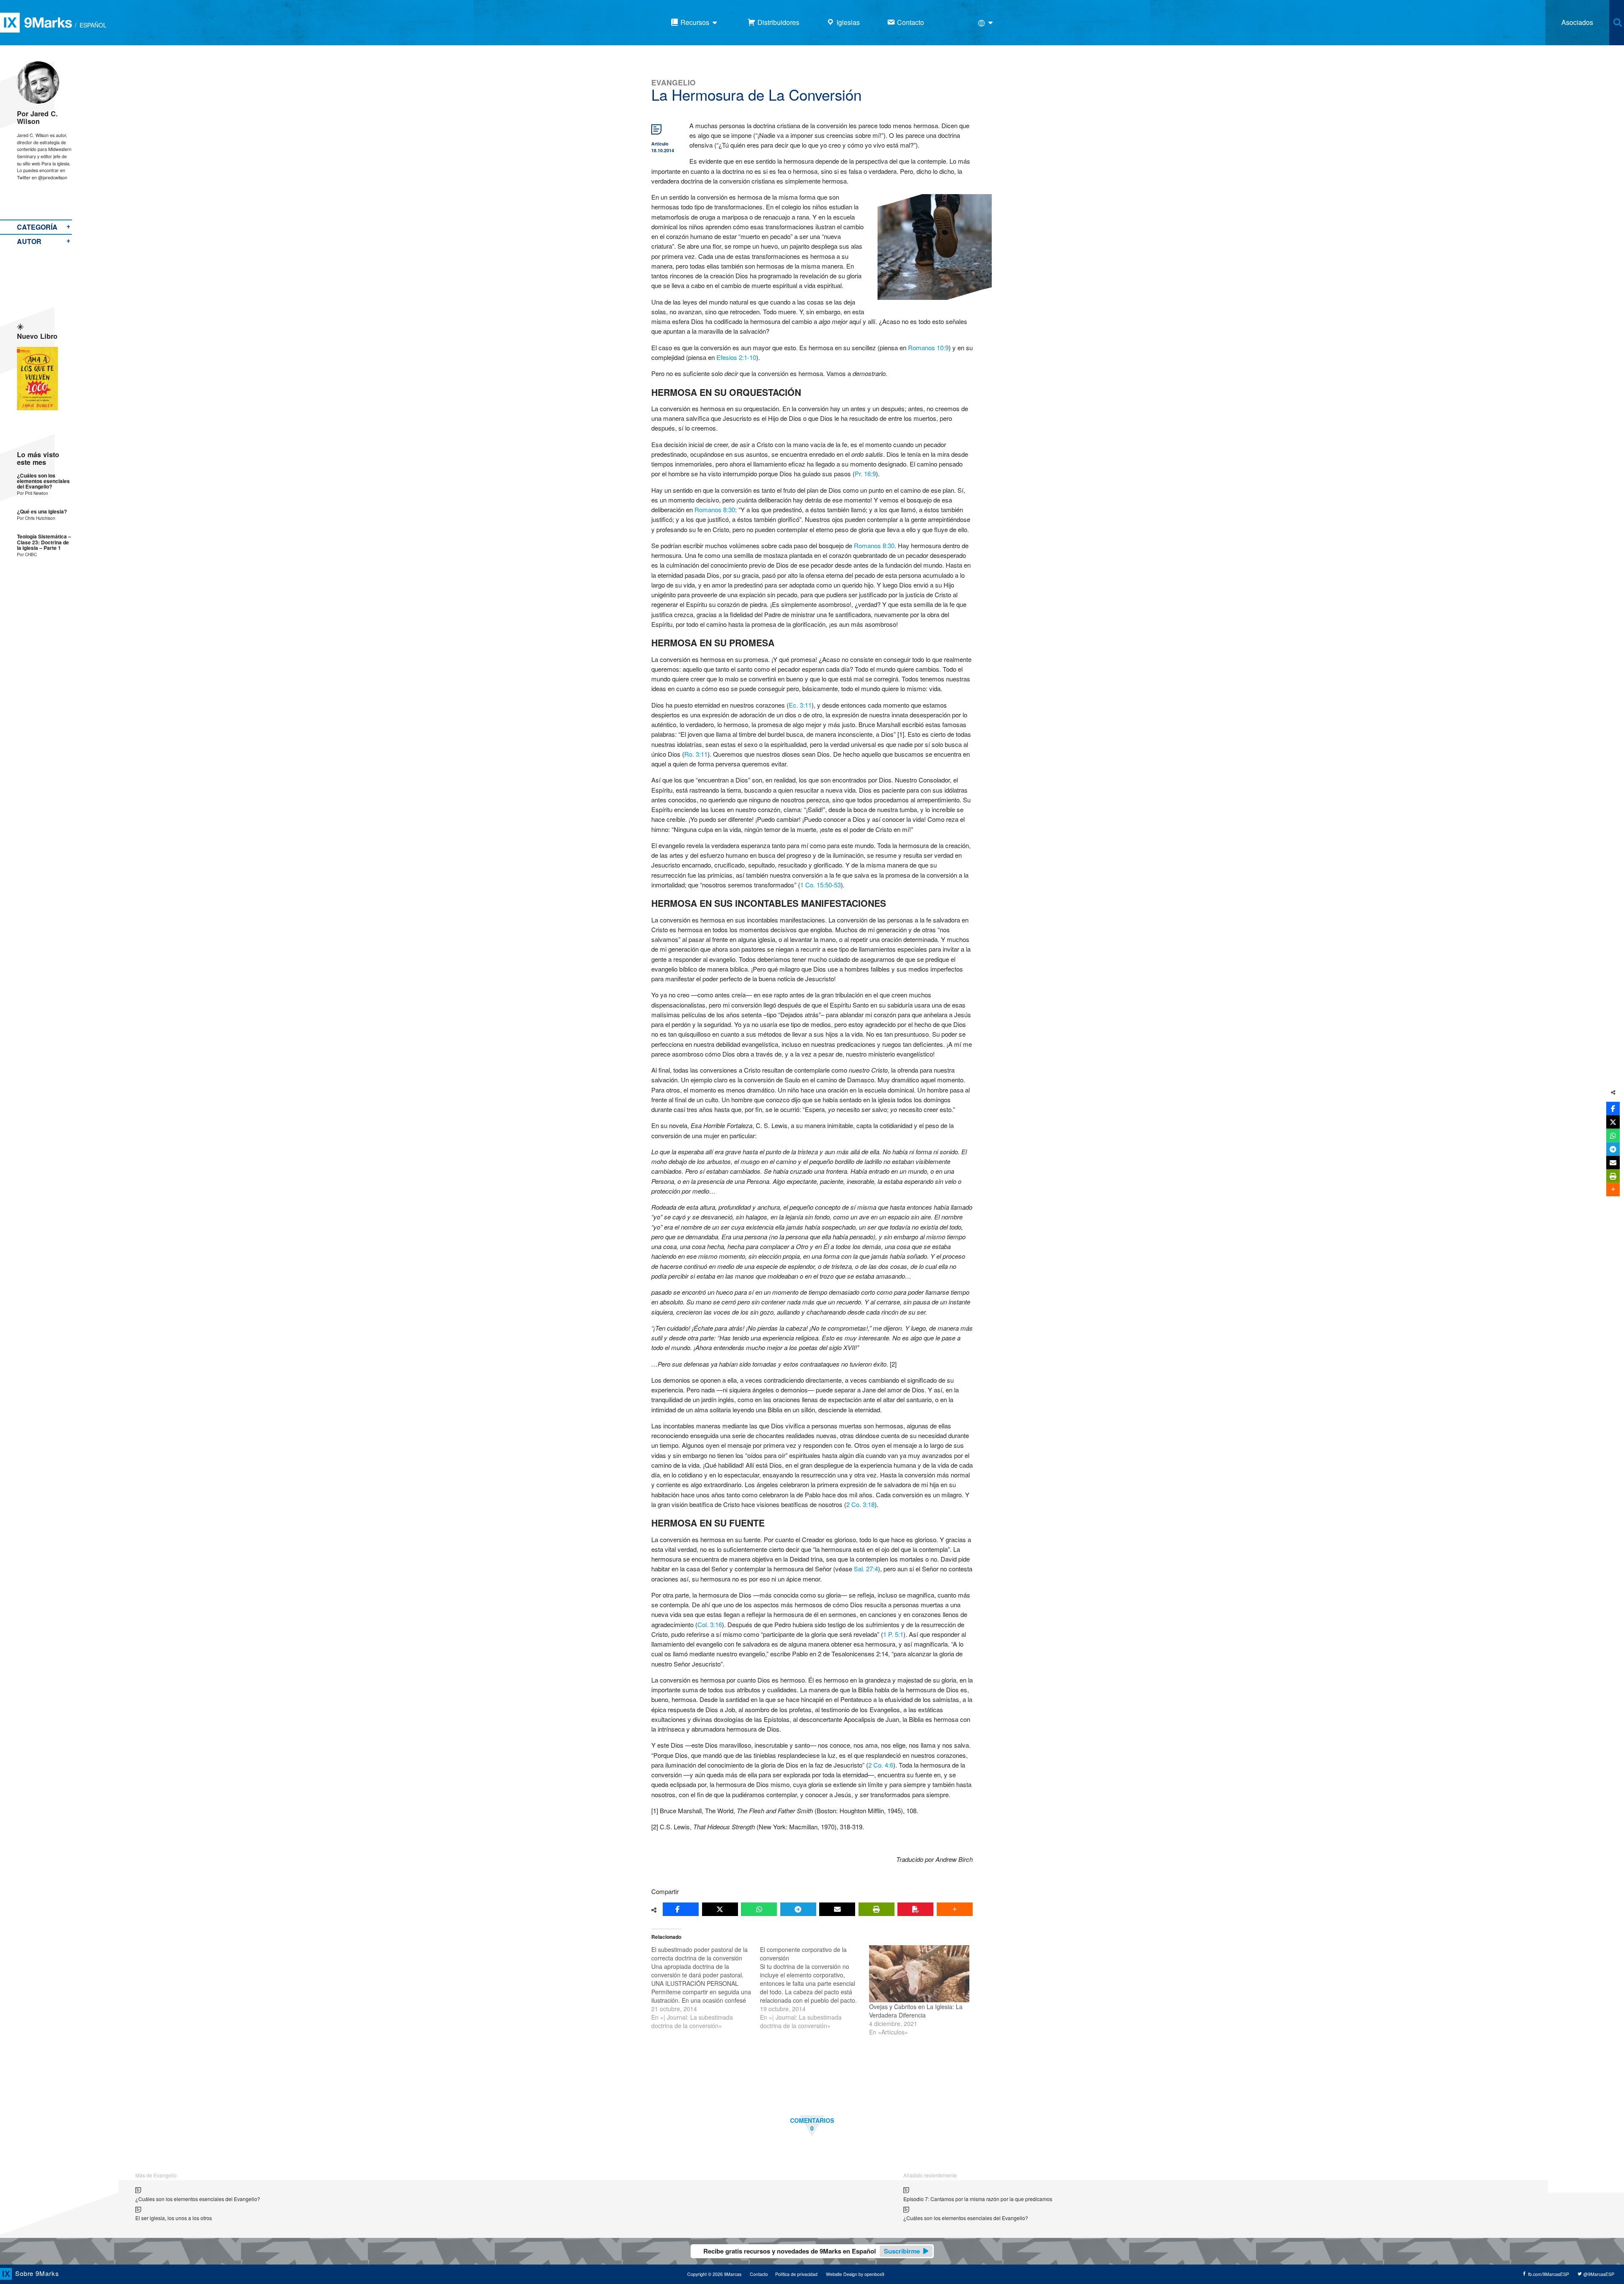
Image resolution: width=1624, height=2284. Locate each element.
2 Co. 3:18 (860, 1504)
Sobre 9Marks (37, 2273)
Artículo (660, 144)
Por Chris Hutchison (36, 518)
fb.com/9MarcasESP (1548, 2274)
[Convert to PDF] (915, 1909)
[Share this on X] (720, 1909)
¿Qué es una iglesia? (42, 512)
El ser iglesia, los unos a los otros (174, 2218)
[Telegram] (798, 1909)
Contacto (759, 2274)
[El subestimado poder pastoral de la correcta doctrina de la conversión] (706, 1988)
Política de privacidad (796, 2274)
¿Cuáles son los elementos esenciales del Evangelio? (43, 481)
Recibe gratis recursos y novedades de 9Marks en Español (812, 2251)
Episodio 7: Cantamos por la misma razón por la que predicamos (978, 2199)
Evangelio (673, 82)
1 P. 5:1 (893, 1634)
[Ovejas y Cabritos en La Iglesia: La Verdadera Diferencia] (919, 1974)
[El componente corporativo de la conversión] (814, 1988)
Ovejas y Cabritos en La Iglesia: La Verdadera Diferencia (916, 2011)
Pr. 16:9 (865, 474)
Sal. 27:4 (866, 1569)
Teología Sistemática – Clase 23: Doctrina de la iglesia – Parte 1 (44, 542)
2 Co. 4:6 (881, 1765)
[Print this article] (876, 1909)
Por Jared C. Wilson (37, 117)
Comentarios (812, 2124)
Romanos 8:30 (715, 509)
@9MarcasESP (1598, 2274)
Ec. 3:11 (800, 705)
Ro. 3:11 (696, 754)
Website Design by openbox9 (855, 2274)
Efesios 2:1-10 (736, 357)
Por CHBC (27, 554)
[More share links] (955, 1909)
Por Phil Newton (33, 493)
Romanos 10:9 (928, 347)
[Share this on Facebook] (681, 1909)
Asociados (1577, 22)
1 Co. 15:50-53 (820, 885)
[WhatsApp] (759, 1909)
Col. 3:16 (710, 1624)
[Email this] (837, 1909)
